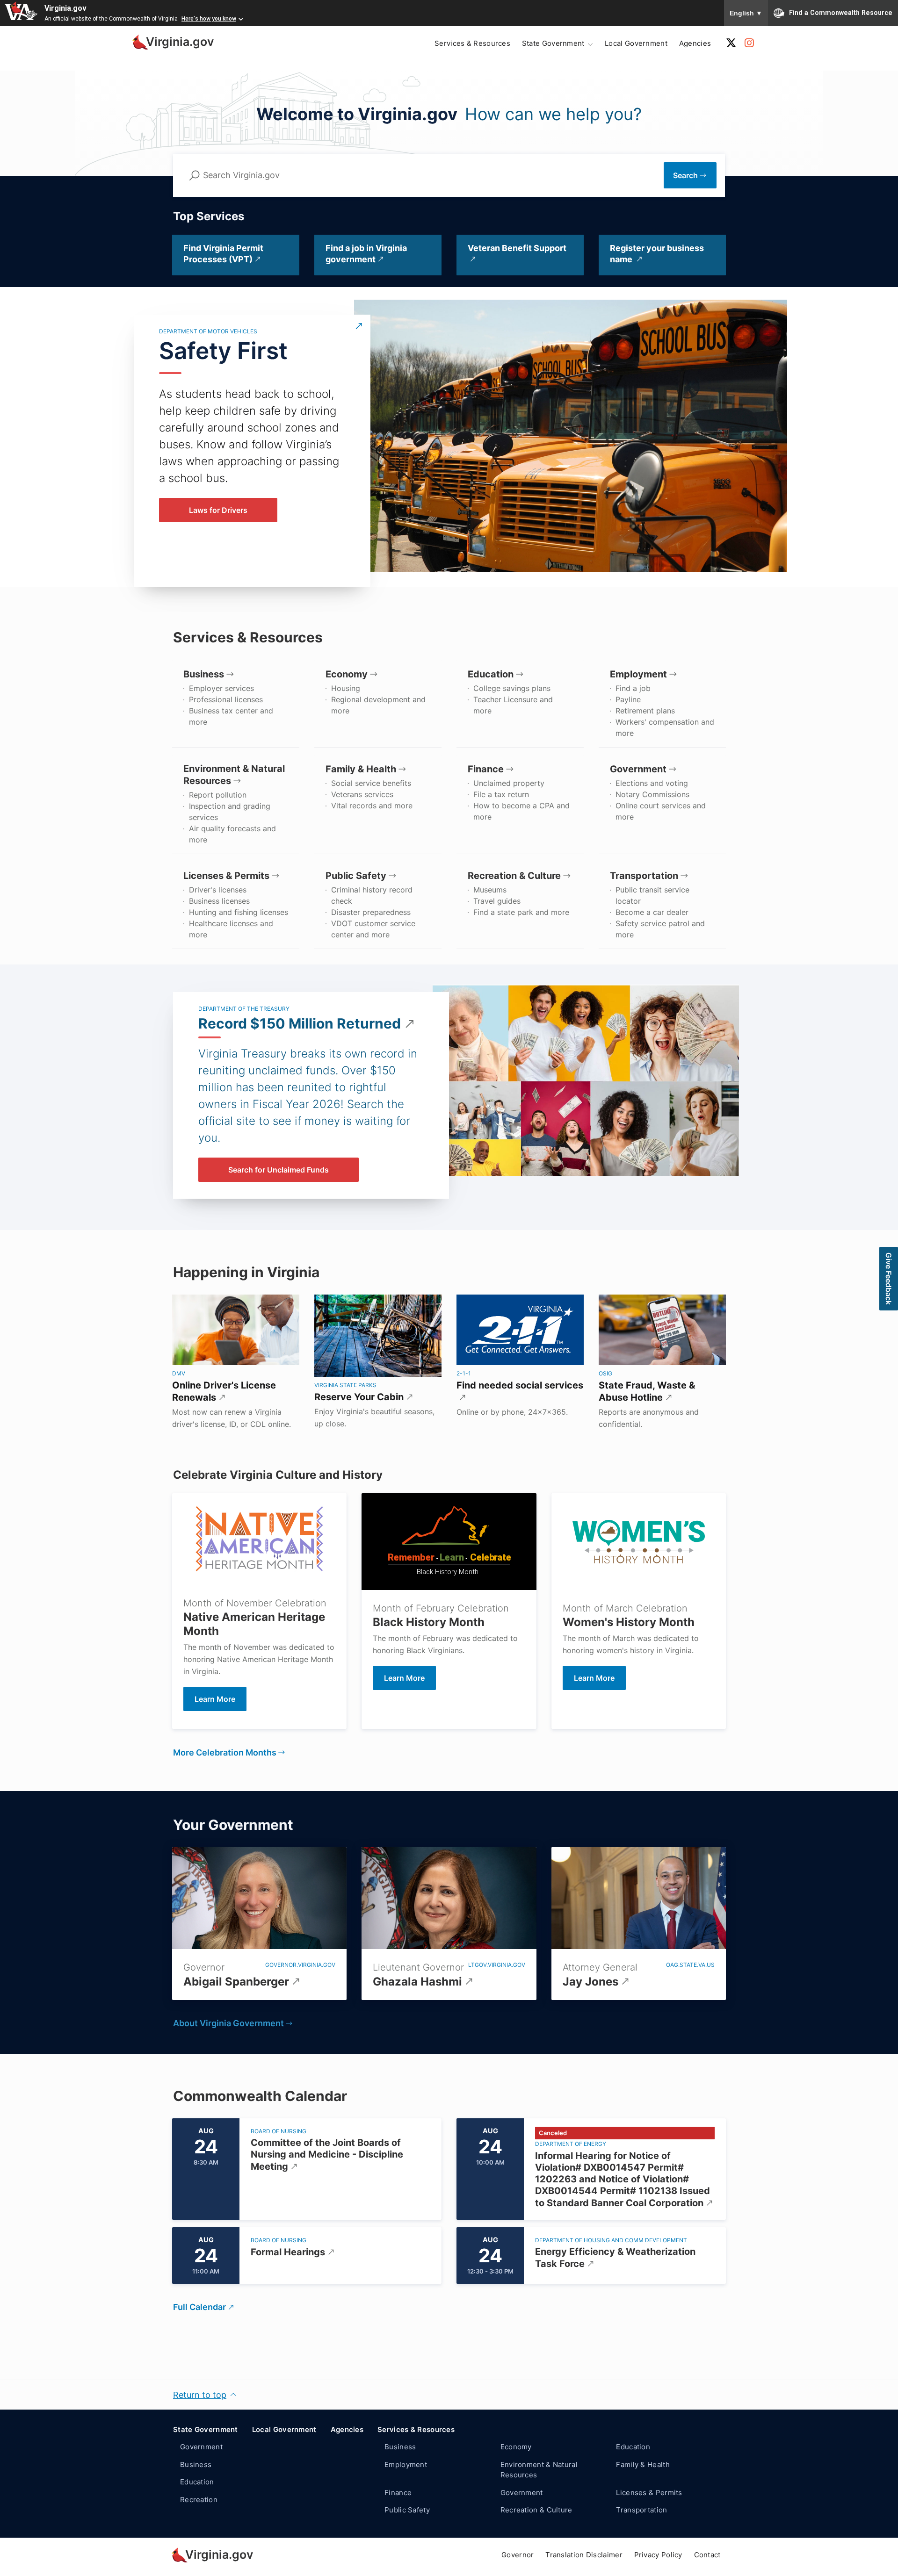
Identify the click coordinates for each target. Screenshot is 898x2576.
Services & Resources (472, 43)
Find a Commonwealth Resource (841, 12)
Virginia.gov (65, 8)
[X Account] (731, 43)
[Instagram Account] (749, 43)
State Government (206, 2429)
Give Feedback (889, 1279)
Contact (707, 2555)
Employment (406, 2464)
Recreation (199, 2500)
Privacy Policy (658, 2555)
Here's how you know (209, 19)
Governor (518, 2555)
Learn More (404, 1678)
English (746, 13)
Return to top (200, 2395)
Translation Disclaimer (584, 2555)
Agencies (695, 43)
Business (196, 2464)
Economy (516, 2447)
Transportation (641, 2510)
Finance (398, 2493)
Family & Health (643, 2464)
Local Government (636, 43)
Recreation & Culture (536, 2510)
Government (201, 2447)
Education (197, 2482)
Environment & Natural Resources (539, 2470)
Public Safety (407, 2510)
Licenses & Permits (649, 2493)
